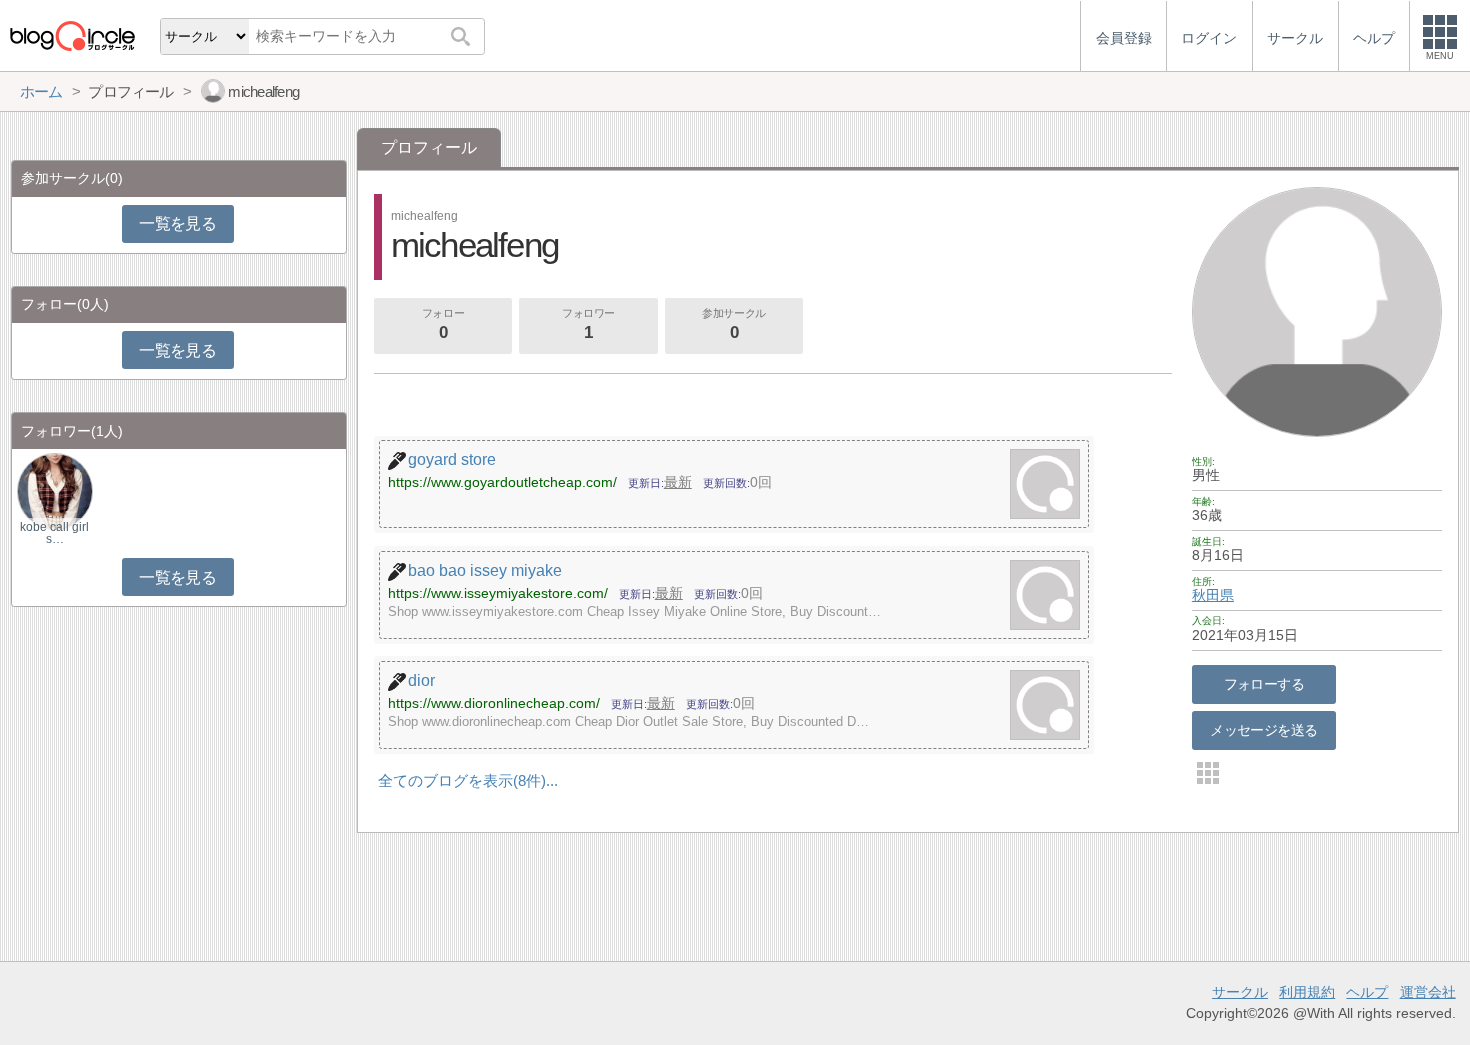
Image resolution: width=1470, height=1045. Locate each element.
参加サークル (733, 324)
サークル (1240, 992)
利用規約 (1307, 992)
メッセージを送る (1263, 730)
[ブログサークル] (72, 35)
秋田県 (1213, 595)
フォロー (443, 324)
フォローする (1264, 684)
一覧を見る (177, 223)
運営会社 (1428, 992)
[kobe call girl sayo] (55, 490)
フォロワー (588, 324)
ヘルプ (1367, 992)
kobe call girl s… (54, 533)
